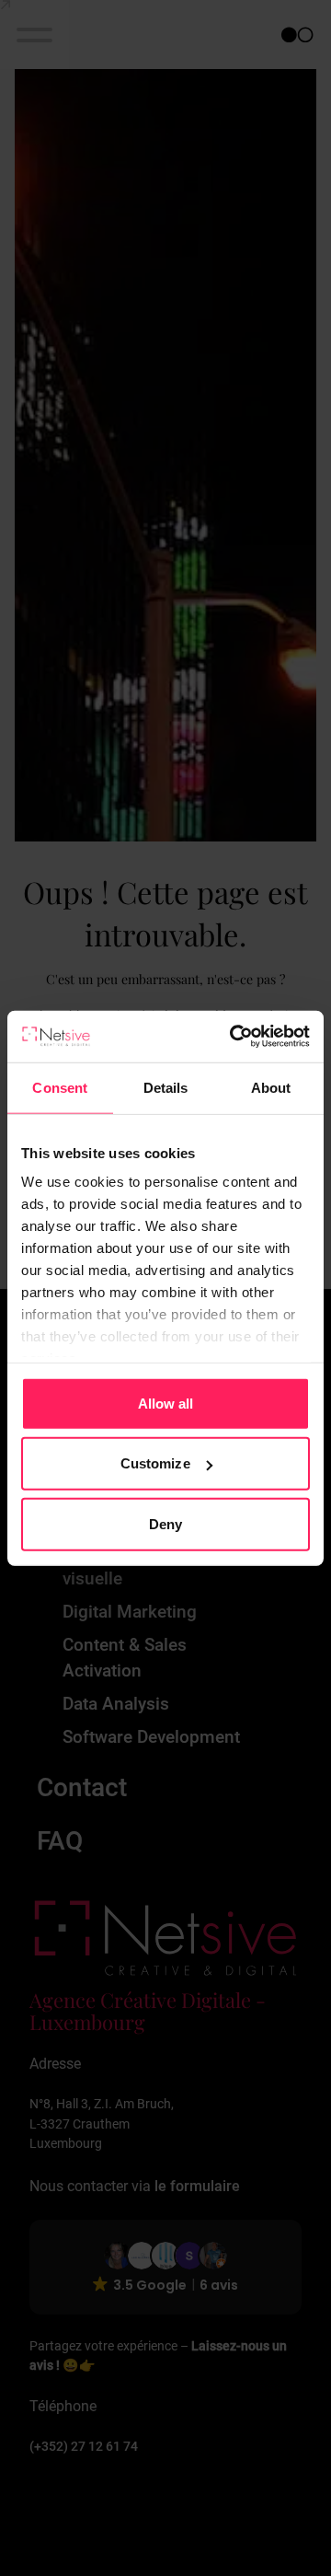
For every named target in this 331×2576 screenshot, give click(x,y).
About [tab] (271, 1087)
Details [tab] (166, 1087)
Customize (155, 1463)
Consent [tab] (60, 1087)
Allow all (166, 1403)
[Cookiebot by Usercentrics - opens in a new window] (234, 1037)
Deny (165, 1523)
